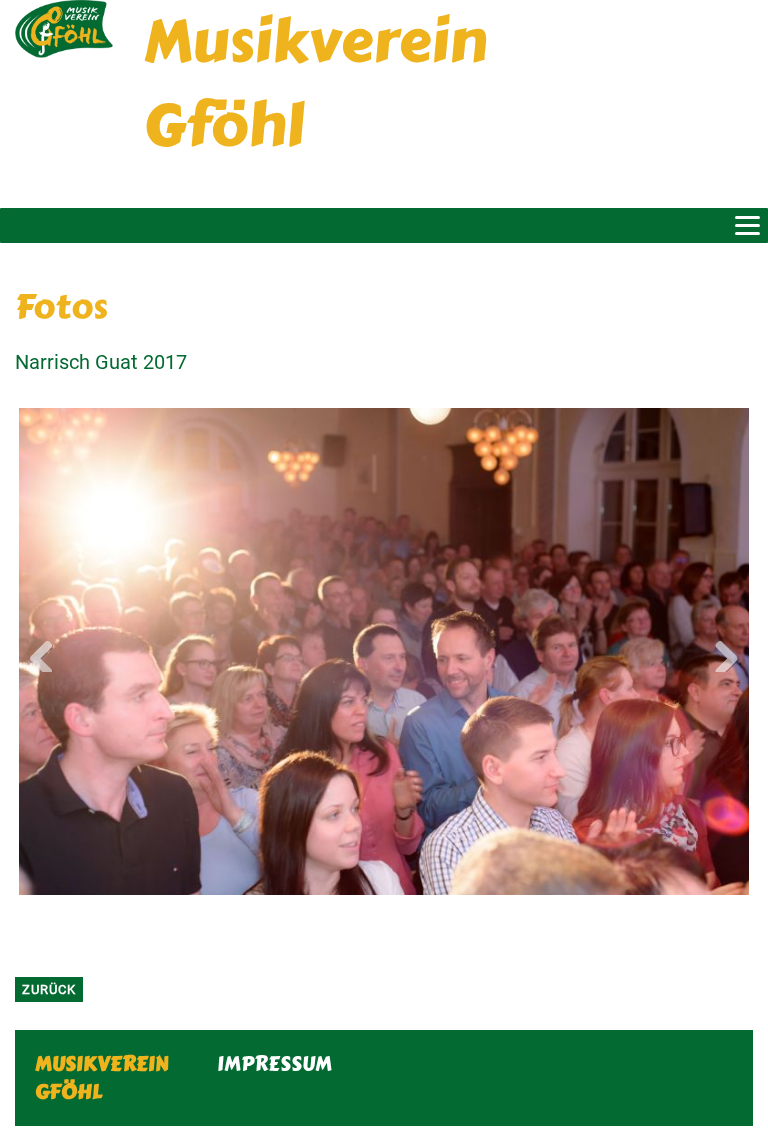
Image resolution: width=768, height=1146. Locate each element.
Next (719, 652)
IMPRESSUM (274, 1063)
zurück (49, 989)
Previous (49, 652)
